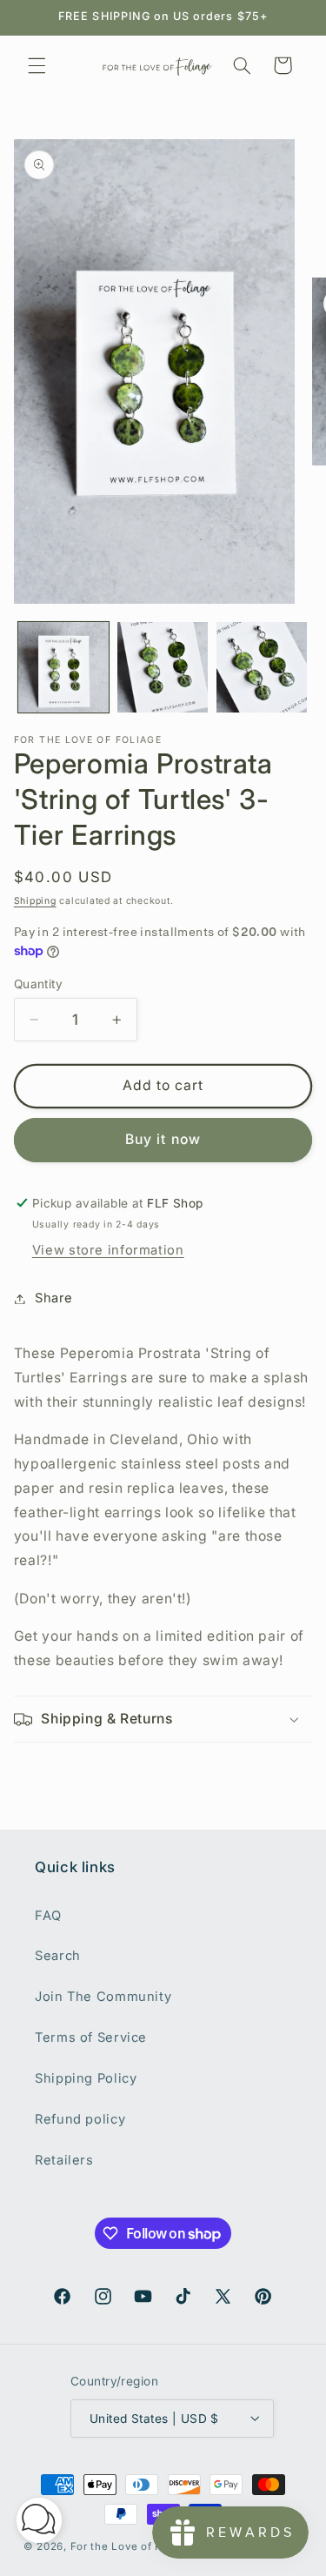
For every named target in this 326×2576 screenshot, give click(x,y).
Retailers (64, 2160)
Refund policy (80, 2119)
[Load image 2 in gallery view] (163, 667)
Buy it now (163, 1139)
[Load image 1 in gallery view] (63, 667)
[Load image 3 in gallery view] (262, 667)
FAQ (48, 1916)
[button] (37, 65)
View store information (108, 1250)
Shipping (35, 901)
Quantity (38, 984)
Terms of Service (91, 2037)
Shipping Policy (86, 2078)
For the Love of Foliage (133, 2546)
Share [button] (54, 1298)
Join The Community (103, 1997)
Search (58, 1956)
